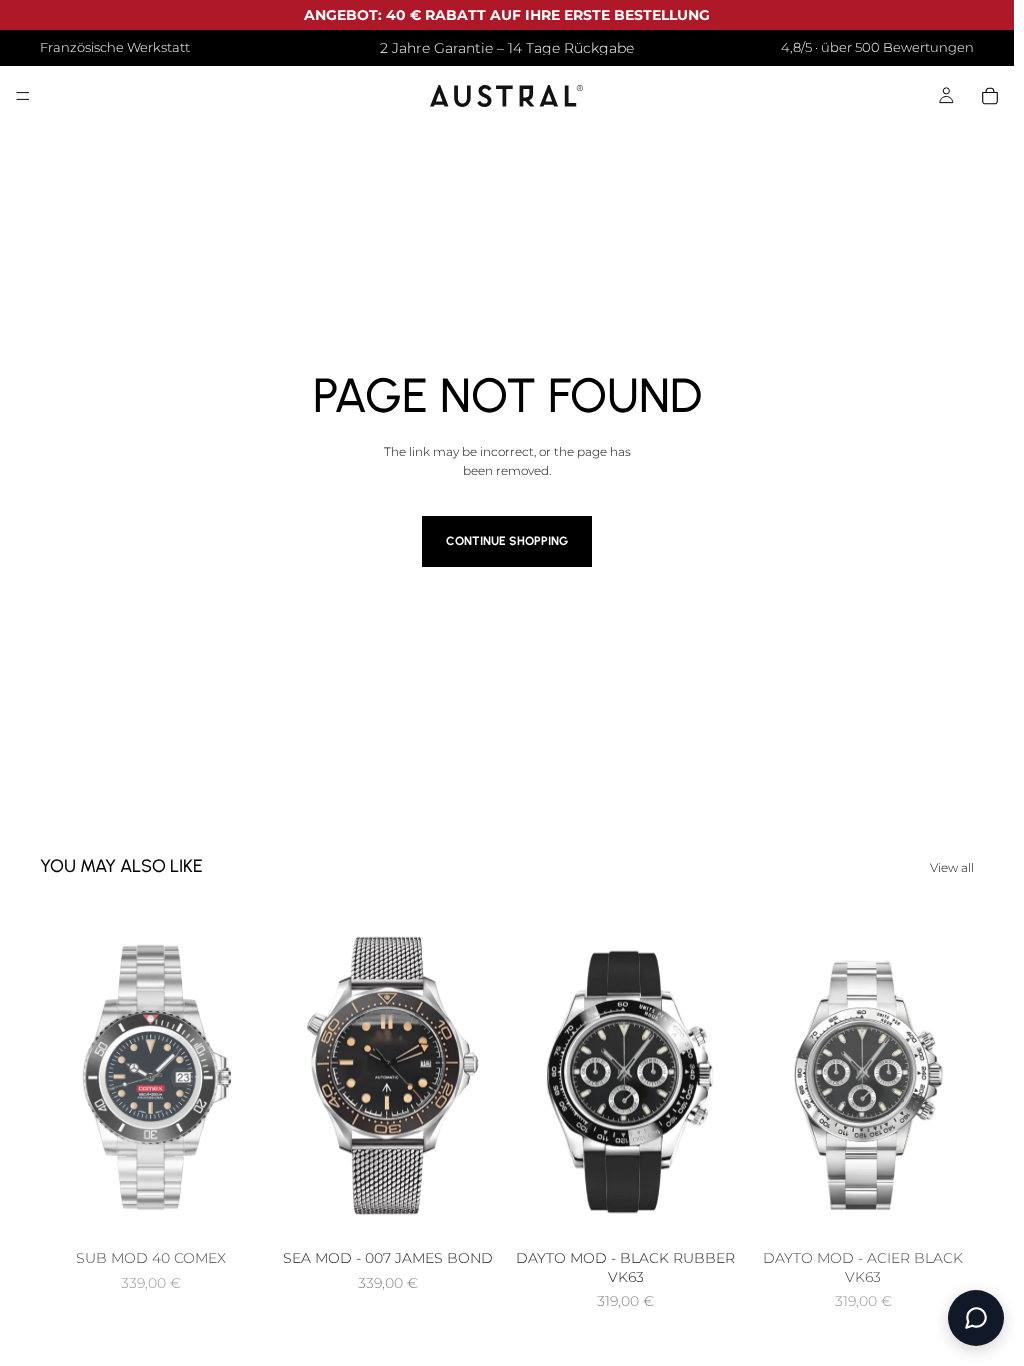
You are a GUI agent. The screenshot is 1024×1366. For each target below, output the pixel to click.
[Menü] (23, 97)
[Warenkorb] (990, 96)
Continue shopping (507, 541)
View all (952, 867)
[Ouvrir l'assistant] (976, 1318)
